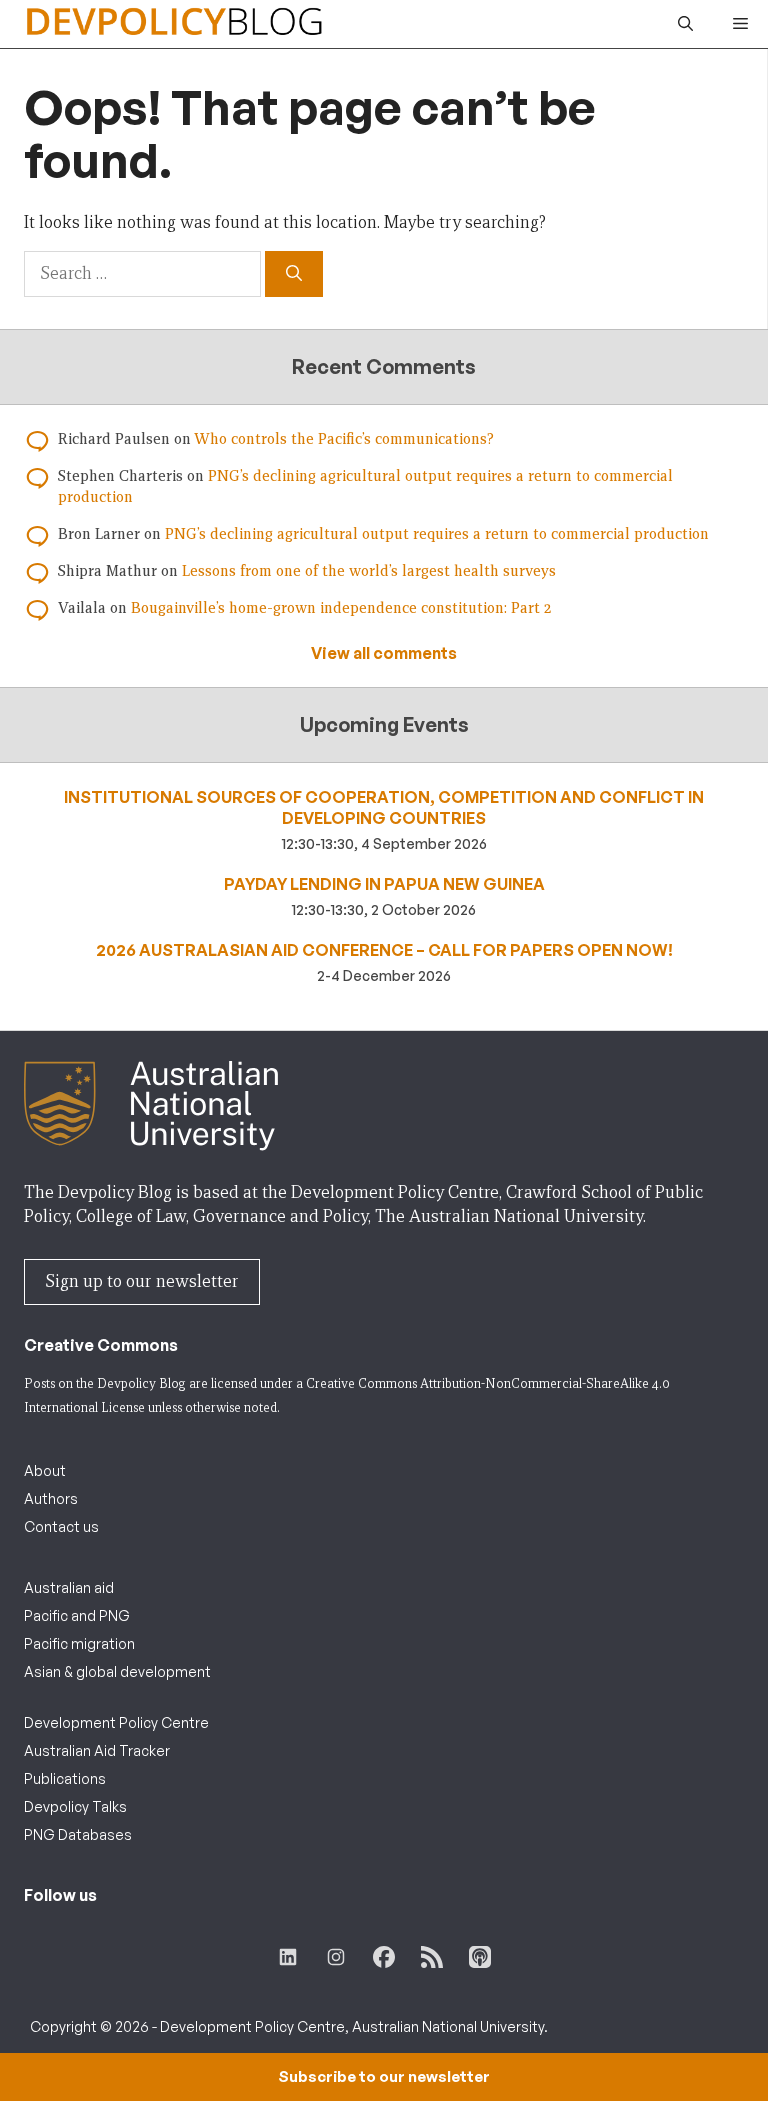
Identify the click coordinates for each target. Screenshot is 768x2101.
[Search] (294, 274)
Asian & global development (117, 1671)
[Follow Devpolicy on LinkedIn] (288, 1957)
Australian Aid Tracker (97, 1750)
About (45, 1470)
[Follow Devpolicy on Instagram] (336, 1957)
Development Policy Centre (116, 1722)
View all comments (384, 653)
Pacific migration (79, 1643)
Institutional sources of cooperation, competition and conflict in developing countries (384, 807)
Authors (51, 1498)
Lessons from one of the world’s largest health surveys (369, 571)
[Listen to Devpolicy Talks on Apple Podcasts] (480, 1957)
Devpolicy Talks (75, 1806)
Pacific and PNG (77, 1615)
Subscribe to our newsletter (384, 2076)
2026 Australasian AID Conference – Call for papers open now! (384, 950)
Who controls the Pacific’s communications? (344, 439)
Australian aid (69, 1587)
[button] (685, 24)
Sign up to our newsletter (142, 1281)
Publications (65, 1778)
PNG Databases (78, 1834)
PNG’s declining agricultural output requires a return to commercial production (437, 534)
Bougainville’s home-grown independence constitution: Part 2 (341, 608)
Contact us (61, 1526)
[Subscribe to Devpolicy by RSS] (432, 1957)
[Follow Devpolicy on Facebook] (384, 1957)
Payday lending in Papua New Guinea (384, 884)
